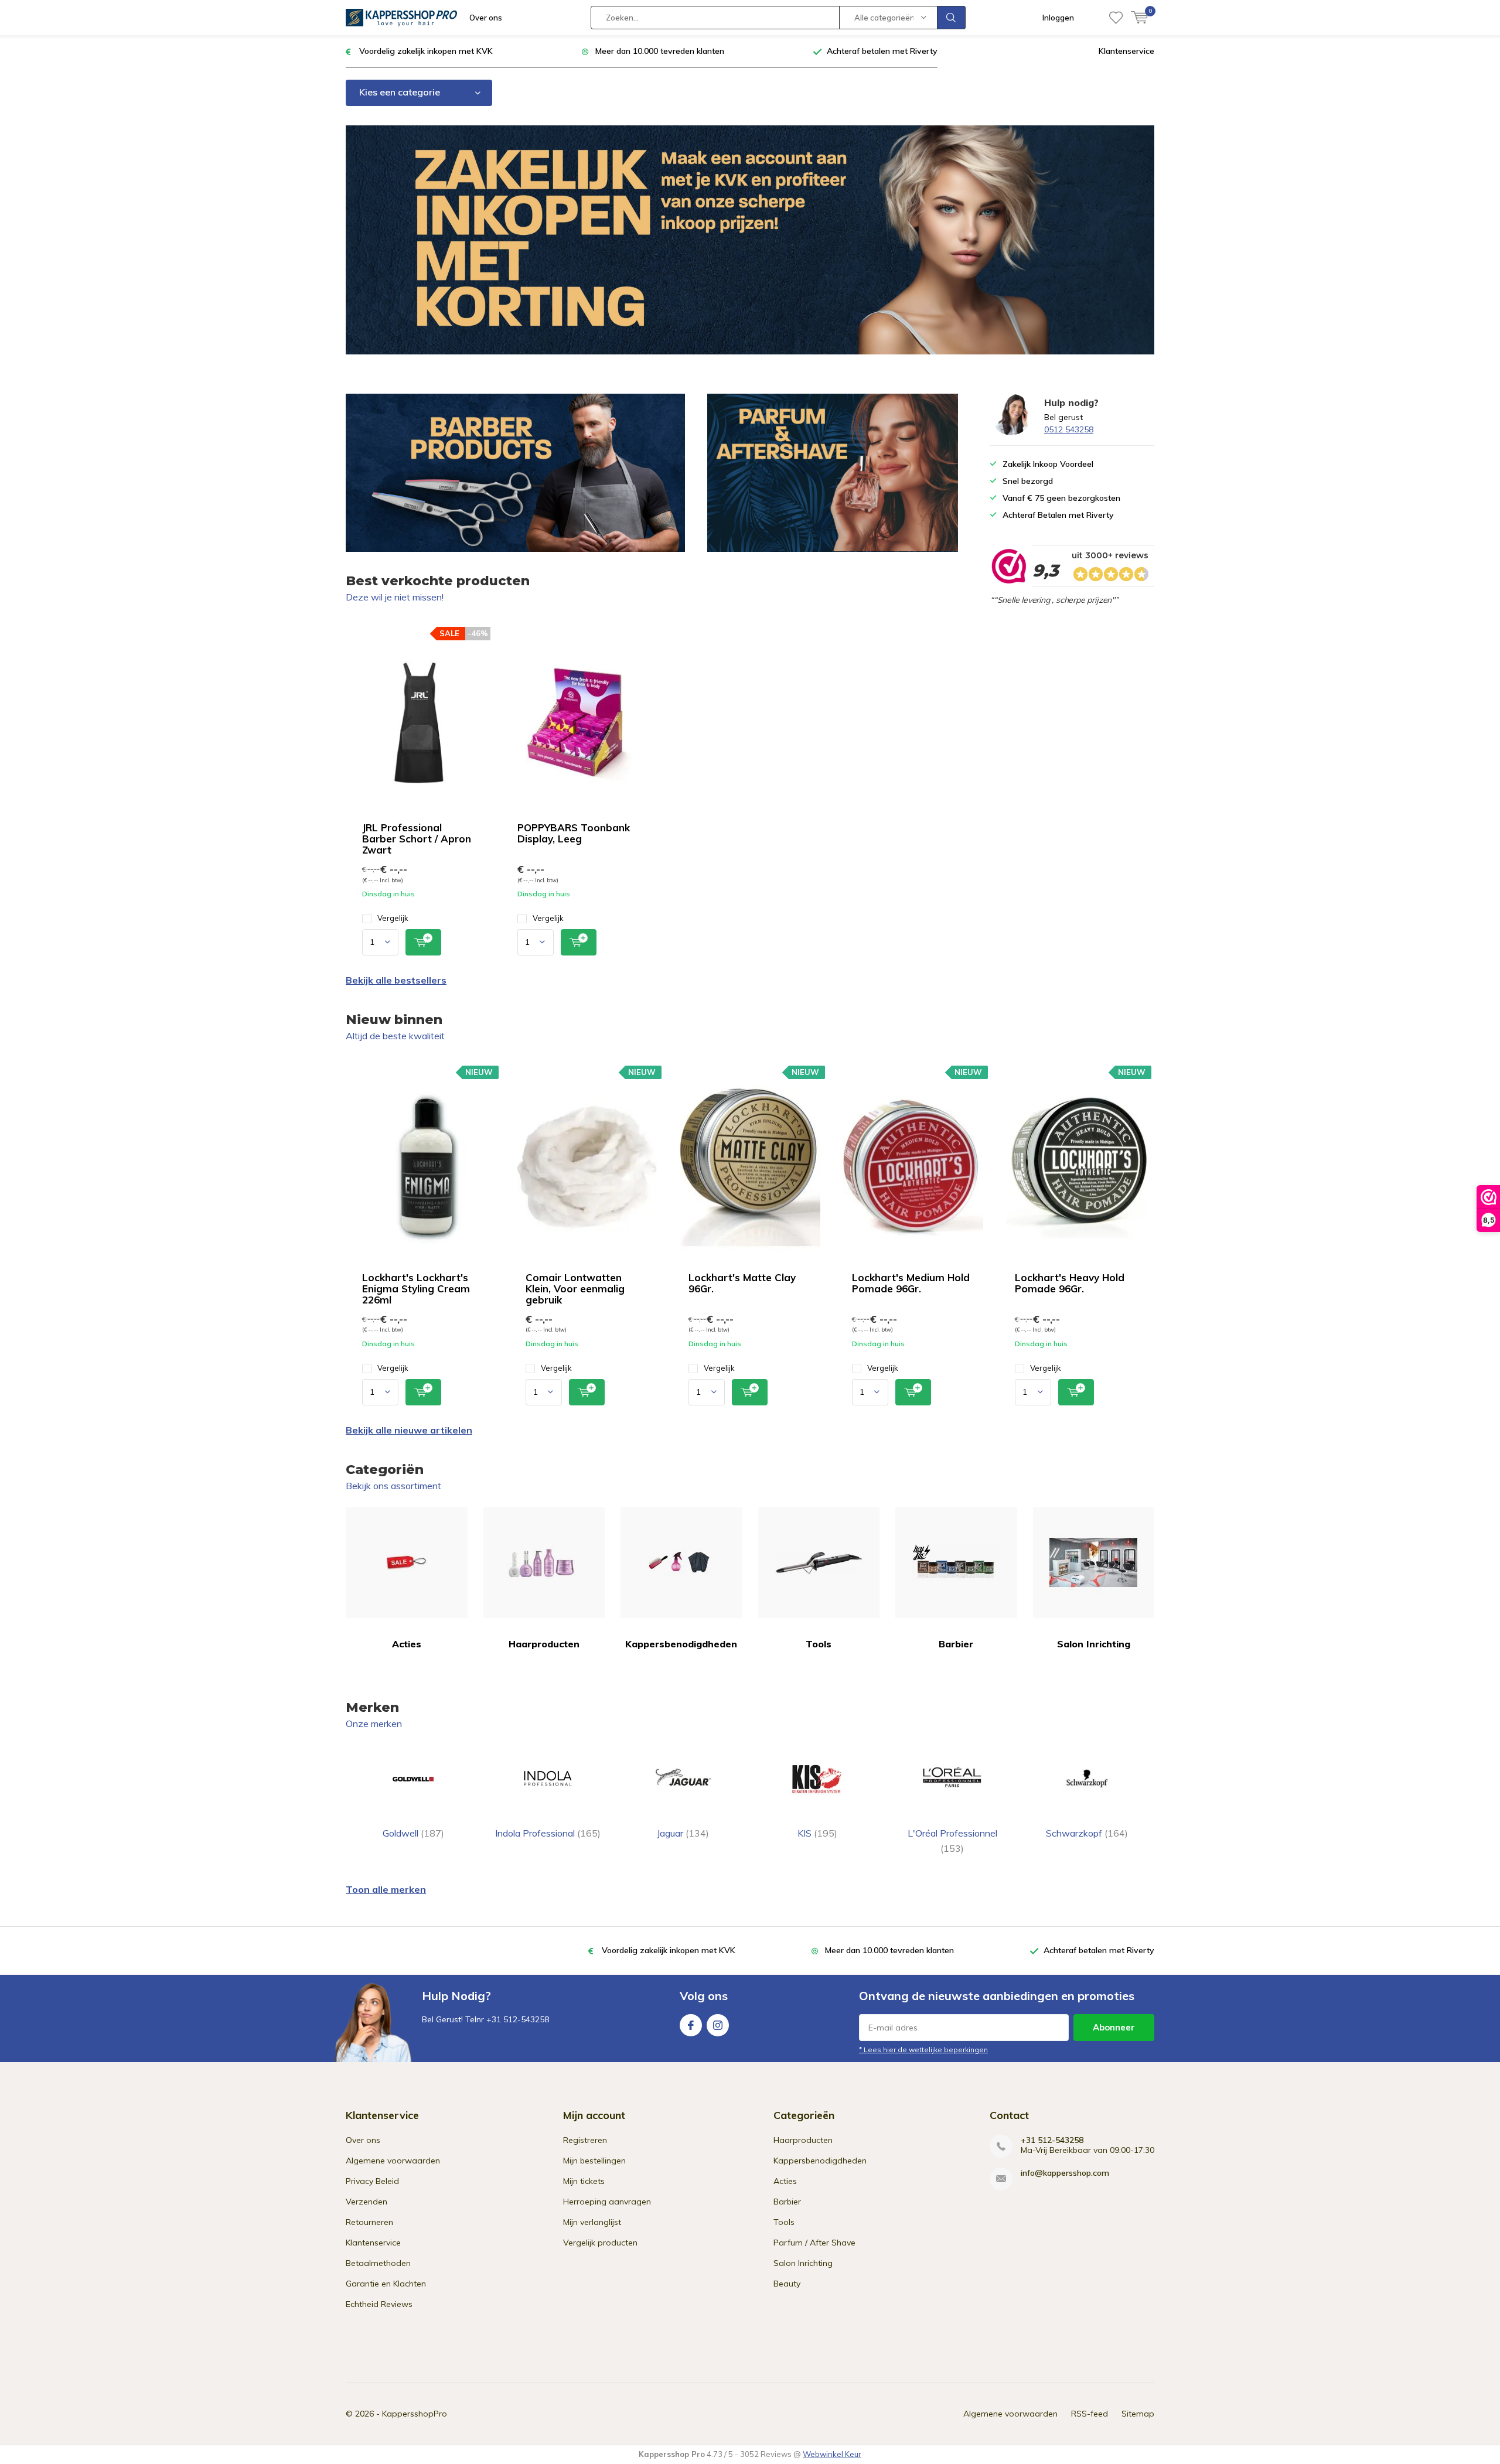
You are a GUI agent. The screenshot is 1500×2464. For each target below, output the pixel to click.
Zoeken (952, 18)
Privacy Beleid (372, 2181)
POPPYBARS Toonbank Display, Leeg (574, 833)
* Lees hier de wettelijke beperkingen (923, 2050)
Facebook (691, 2025)
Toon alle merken (386, 1889)
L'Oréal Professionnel (952, 1841)
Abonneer (1114, 2027)
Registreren (585, 2140)
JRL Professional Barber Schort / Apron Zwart (417, 839)
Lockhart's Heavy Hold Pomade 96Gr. (1070, 1283)
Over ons (486, 18)
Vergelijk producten (600, 2243)
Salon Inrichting (1094, 1644)
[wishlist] (1116, 18)
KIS (817, 1833)
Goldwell (413, 1833)
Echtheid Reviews (379, 2304)
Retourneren (369, 2222)
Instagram (718, 2025)
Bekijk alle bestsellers (396, 980)
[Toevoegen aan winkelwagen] (423, 942)
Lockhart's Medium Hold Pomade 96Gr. (911, 1283)
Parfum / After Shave (814, 2243)
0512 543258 (1069, 429)
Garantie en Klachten (386, 2284)
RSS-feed (1090, 2414)
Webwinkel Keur (832, 2454)
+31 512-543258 (1052, 2140)
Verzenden (367, 2202)
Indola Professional (548, 1833)
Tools (819, 1644)
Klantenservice (1126, 51)
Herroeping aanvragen (607, 2202)
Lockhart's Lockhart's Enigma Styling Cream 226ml (416, 1289)
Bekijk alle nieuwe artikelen (409, 1430)
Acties (407, 1644)
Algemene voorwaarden (393, 2161)
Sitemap (1138, 2414)
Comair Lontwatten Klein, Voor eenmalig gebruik (575, 1289)
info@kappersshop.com (1065, 2173)
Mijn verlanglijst (592, 2222)
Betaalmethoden (378, 2263)
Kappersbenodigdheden (681, 1644)
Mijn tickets (584, 2181)
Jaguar (683, 1833)
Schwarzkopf (1087, 1833)
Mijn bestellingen (594, 2161)
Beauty (787, 2284)
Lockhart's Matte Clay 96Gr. (742, 1283)
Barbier (956, 1644)
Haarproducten (544, 1644)
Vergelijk (393, 918)
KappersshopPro (415, 2414)
